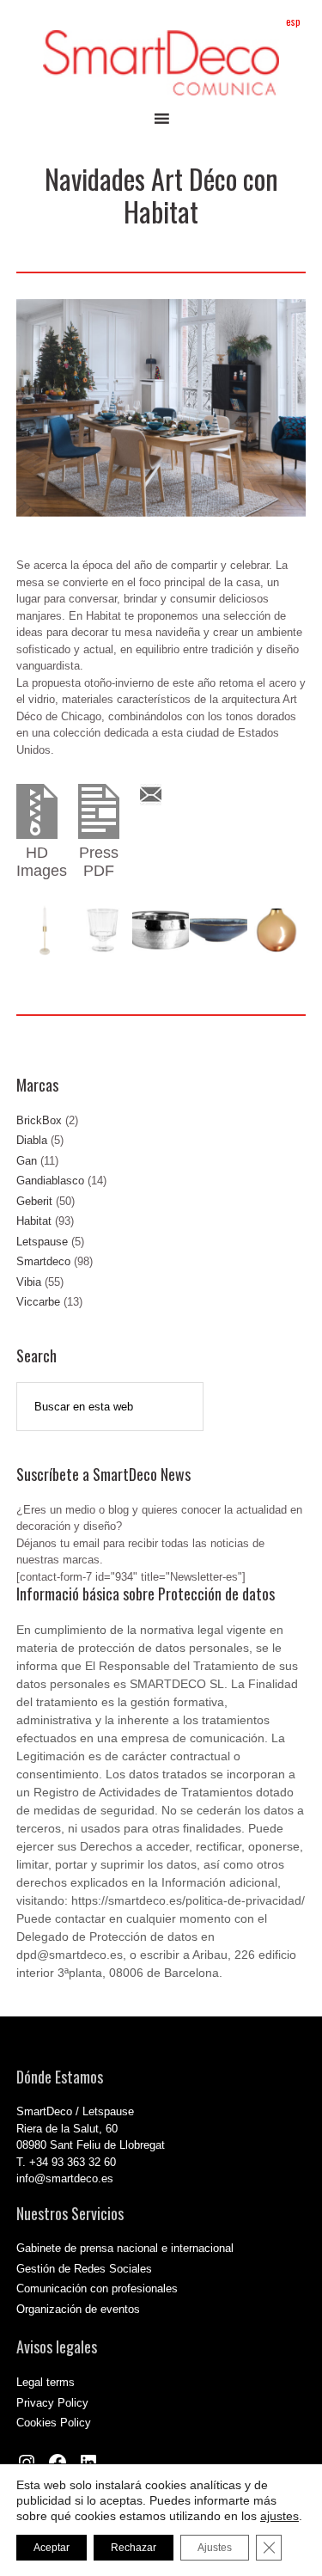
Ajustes (215, 2548)
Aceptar (52, 2548)
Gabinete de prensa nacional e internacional (125, 2248)
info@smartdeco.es (65, 2178)
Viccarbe (38, 1302)
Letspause (42, 1242)
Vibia (29, 1282)
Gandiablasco (50, 1181)
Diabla (32, 1140)
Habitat (34, 1221)
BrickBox (39, 1120)
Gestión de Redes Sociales (84, 2269)
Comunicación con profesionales (97, 2288)
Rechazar (134, 2548)
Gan (27, 1161)
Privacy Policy (52, 2403)
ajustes (279, 2516)
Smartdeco (43, 1261)
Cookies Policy (54, 2423)
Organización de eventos (78, 2309)
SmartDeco (161, 63)
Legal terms (46, 2382)
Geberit (34, 1201)
